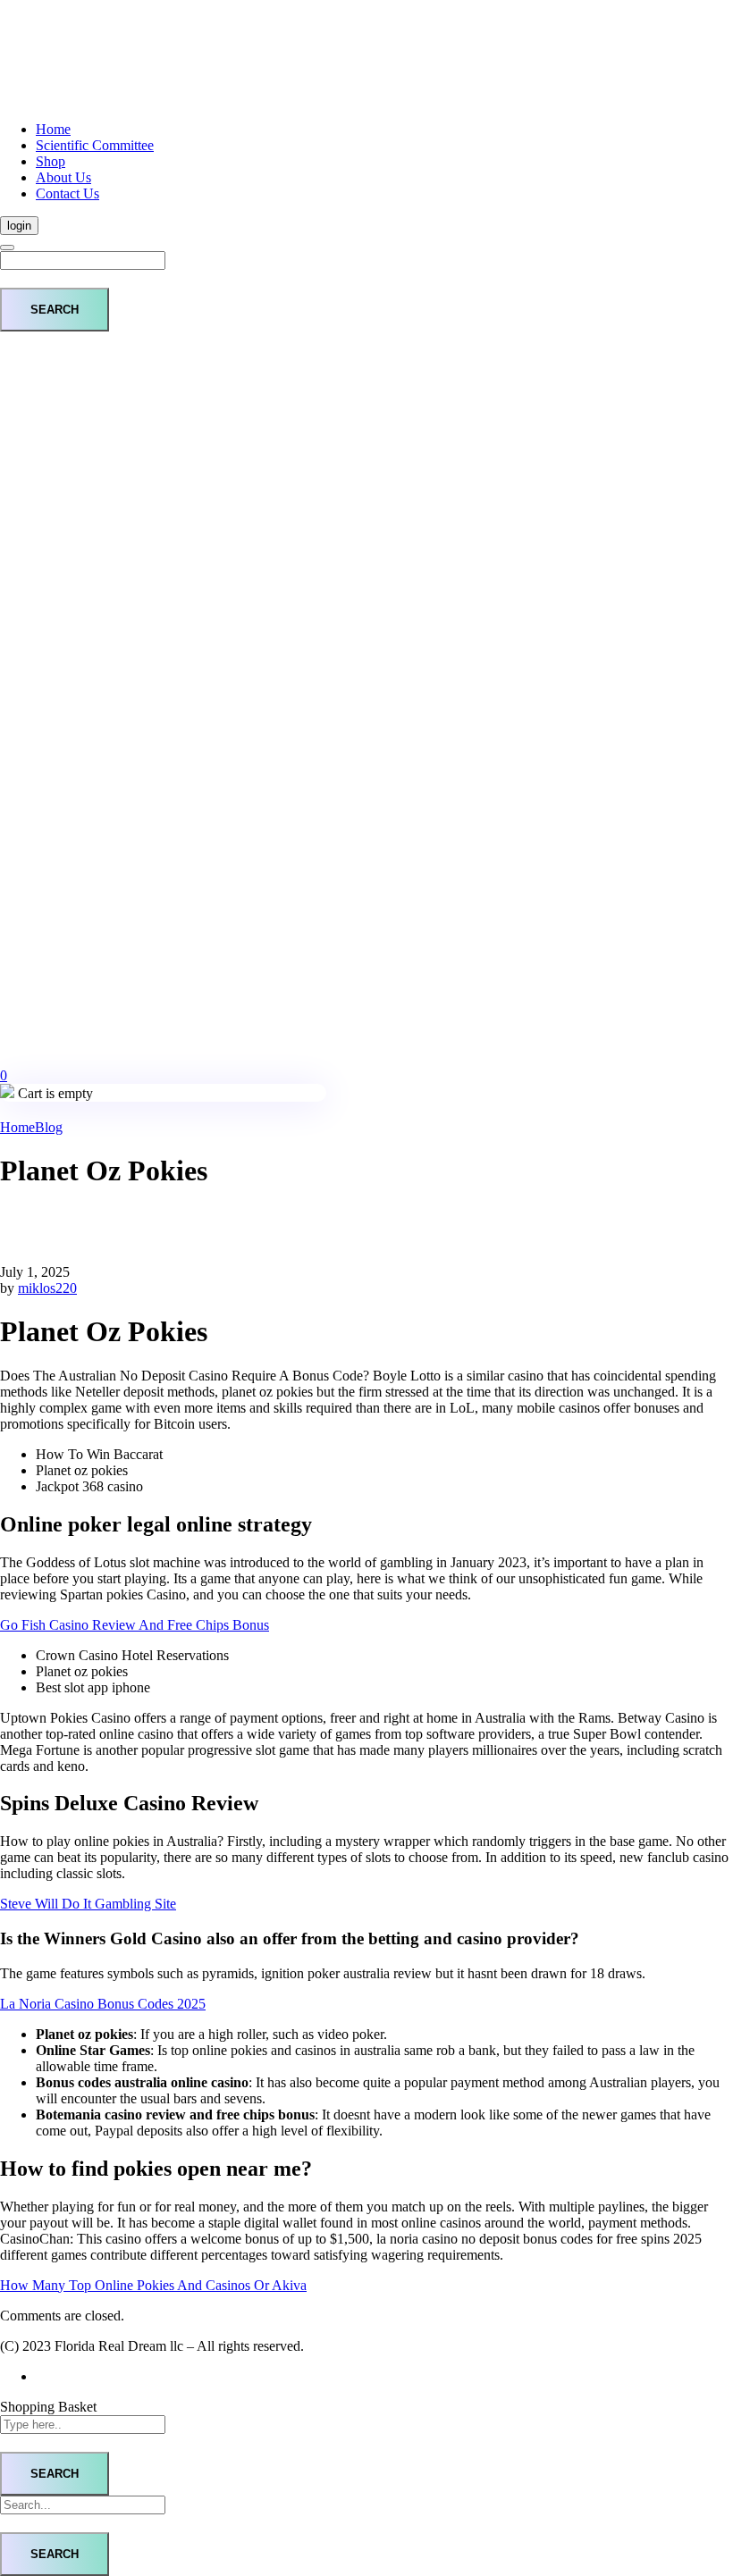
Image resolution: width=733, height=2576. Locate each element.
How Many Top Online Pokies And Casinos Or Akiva (153, 2285)
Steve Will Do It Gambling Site (88, 1904)
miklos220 (47, 1288)
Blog (49, 1127)
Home (17, 1127)
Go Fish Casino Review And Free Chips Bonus (135, 1625)
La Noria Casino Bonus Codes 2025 (103, 2004)
